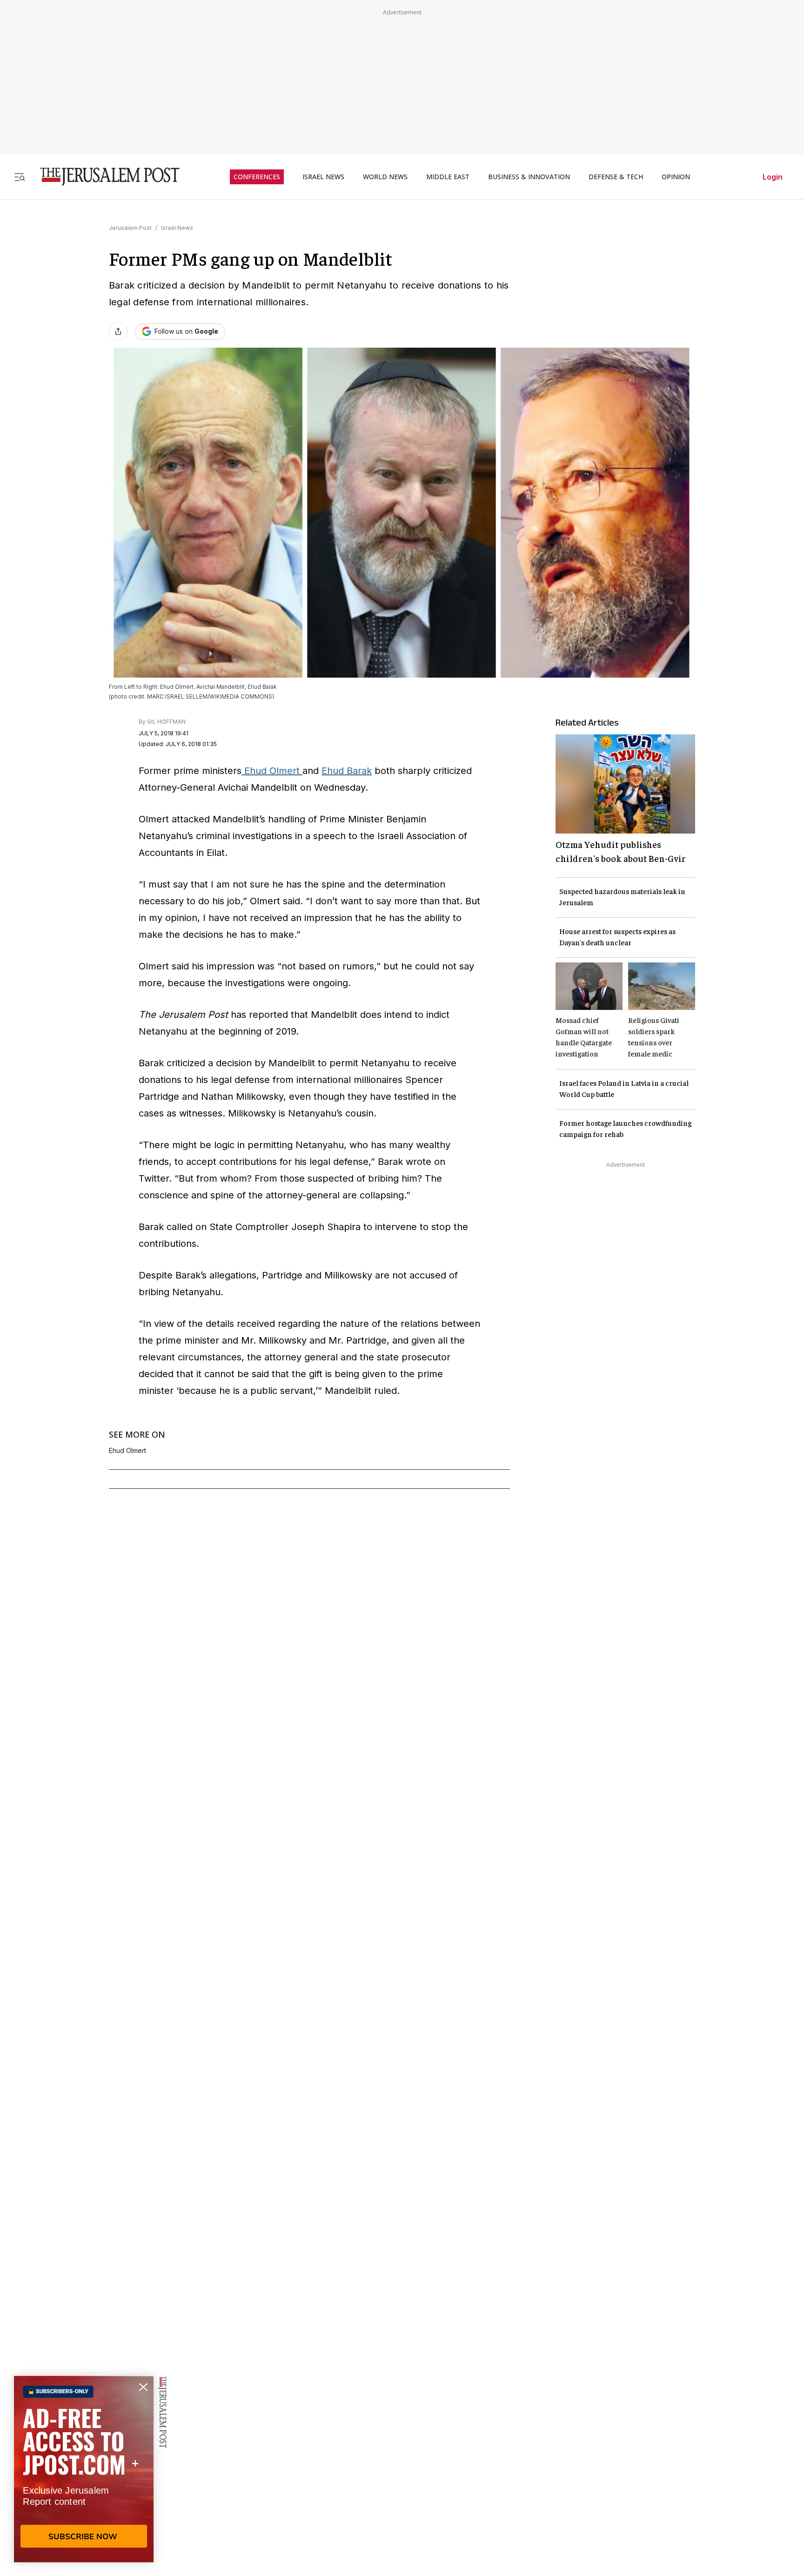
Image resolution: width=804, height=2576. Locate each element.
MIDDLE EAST (448, 177)
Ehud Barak (347, 771)
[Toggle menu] (20, 177)
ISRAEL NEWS (323, 177)
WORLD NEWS (385, 177)
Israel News (177, 228)
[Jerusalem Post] (104, 177)
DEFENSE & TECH (616, 177)
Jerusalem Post (130, 228)
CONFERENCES (257, 177)
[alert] (84, 2469)
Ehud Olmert (272, 771)
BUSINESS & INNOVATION (529, 177)
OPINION (676, 177)
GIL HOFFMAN (166, 722)
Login (773, 177)
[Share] (118, 331)
